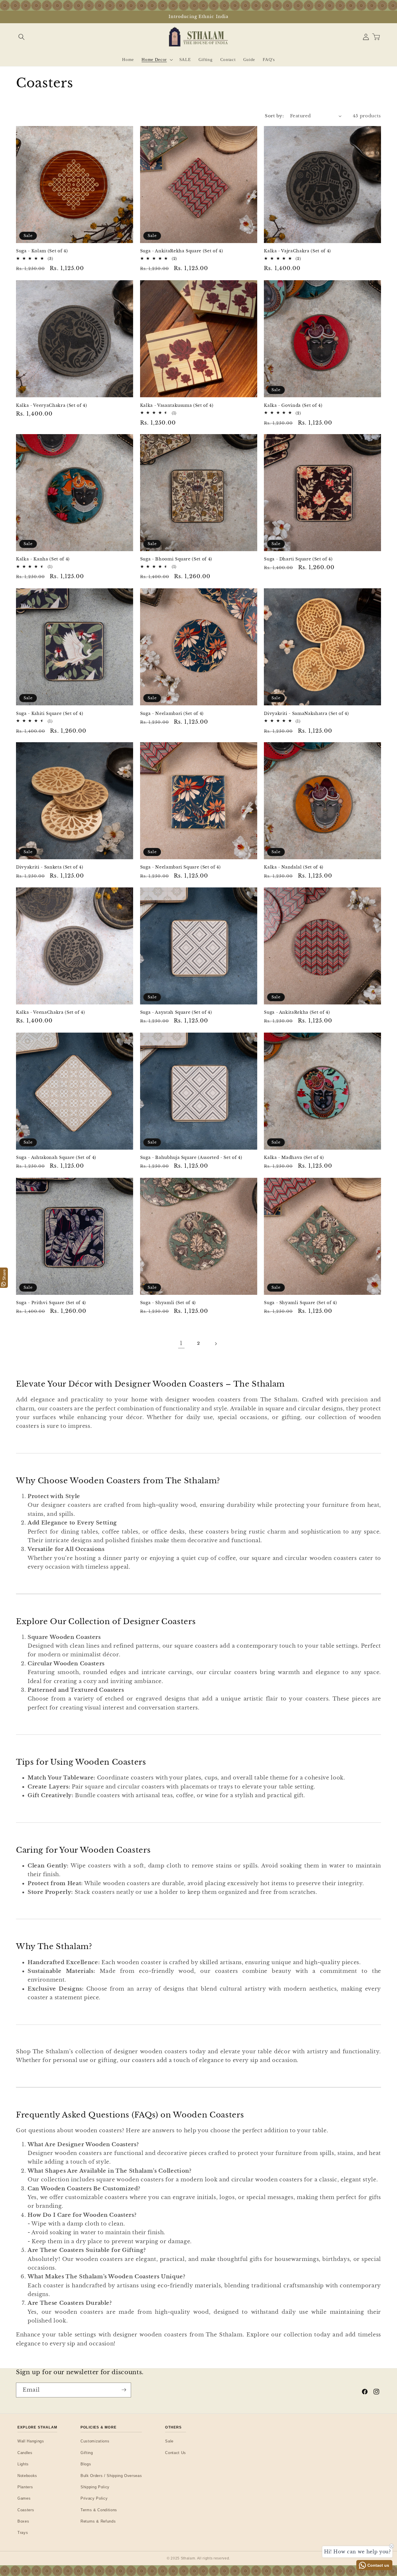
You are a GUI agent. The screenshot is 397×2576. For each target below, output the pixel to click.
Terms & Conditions (99, 2510)
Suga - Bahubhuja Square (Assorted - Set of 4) (191, 1157)
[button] (21, 37)
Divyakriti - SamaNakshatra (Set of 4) (306, 713)
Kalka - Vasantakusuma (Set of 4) (177, 405)
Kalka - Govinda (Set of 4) (293, 405)
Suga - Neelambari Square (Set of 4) (180, 867)
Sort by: (274, 116)
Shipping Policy (95, 2487)
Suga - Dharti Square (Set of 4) (298, 559)
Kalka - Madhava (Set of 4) (294, 1157)
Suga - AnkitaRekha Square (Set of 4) (182, 251)
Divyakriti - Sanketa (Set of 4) (50, 867)
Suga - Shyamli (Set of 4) (168, 1303)
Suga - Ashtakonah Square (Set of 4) (56, 1157)
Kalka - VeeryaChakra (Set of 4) (51, 405)
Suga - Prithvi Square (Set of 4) (51, 1303)
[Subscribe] (124, 2390)
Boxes (23, 2521)
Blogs (86, 2464)
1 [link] (181, 1344)
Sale (169, 2441)
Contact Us (176, 2453)
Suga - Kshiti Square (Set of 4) (50, 713)
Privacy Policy (94, 2498)
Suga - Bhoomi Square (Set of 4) (176, 559)
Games (24, 2498)
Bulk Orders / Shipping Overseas (111, 2476)
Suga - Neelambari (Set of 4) (172, 713)
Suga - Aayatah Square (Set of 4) (176, 1012)
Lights (23, 2464)
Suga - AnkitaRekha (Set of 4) (297, 1012)
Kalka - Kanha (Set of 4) (43, 559)
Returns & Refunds (98, 2521)
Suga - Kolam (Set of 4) (42, 251)
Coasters (26, 2510)
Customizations (95, 2441)
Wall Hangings (31, 2441)
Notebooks (27, 2476)
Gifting (87, 2453)
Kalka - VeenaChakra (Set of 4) (51, 1012)
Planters (25, 2487)
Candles (25, 2453)
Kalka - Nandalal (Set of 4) (294, 867)
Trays (23, 2533)
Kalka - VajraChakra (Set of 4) (297, 251)
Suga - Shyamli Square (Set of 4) (300, 1303)
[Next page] (216, 1344)
